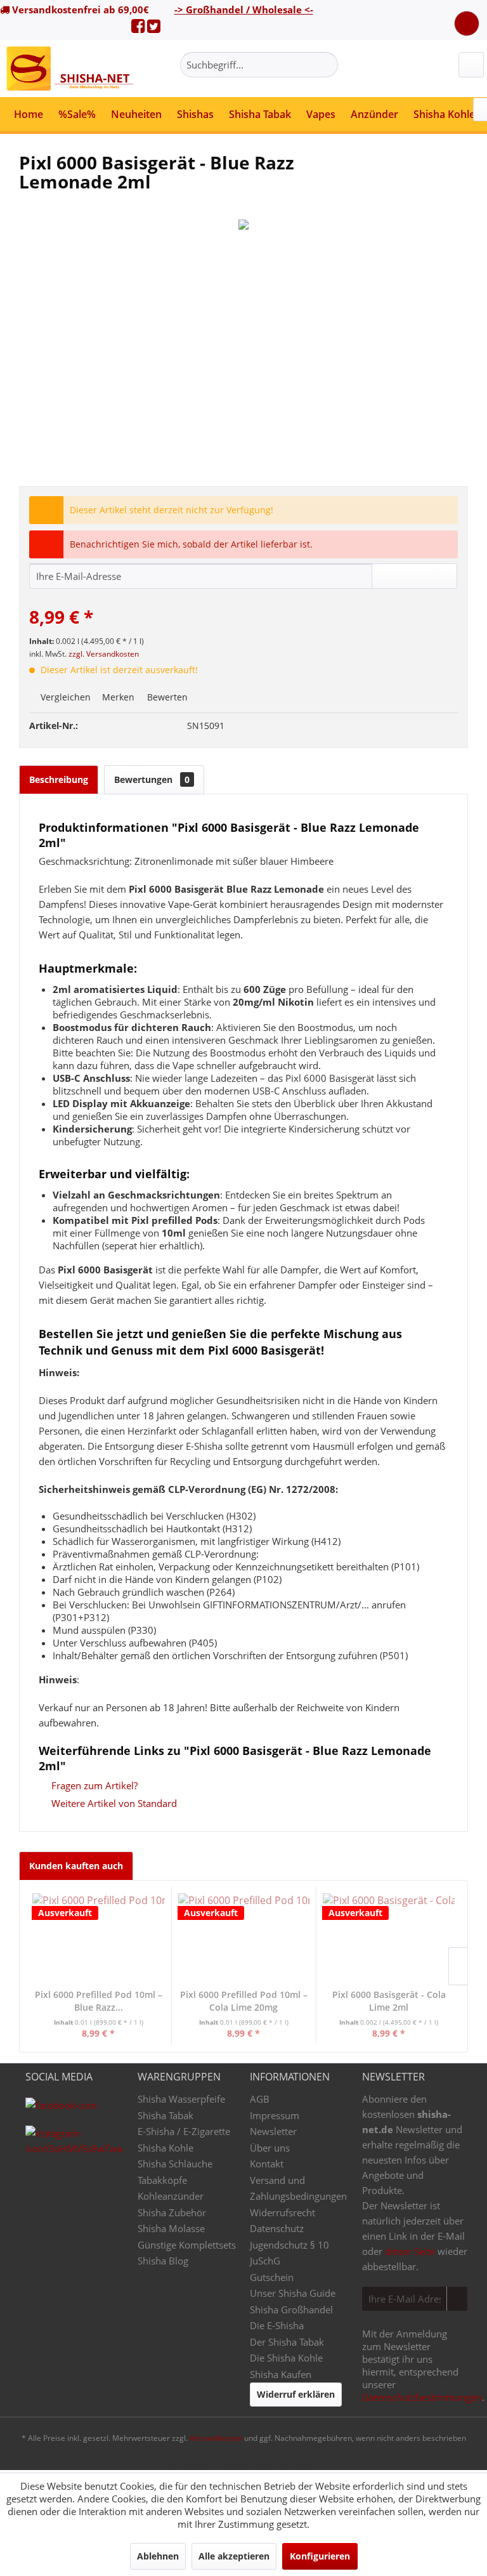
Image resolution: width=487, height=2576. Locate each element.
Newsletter (273, 2131)
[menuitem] (259, 65)
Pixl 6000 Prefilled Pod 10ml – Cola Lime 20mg (244, 2001)
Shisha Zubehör (172, 2212)
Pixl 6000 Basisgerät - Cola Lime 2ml (389, 2001)
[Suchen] (326, 65)
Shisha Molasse (171, 2228)
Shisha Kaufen (281, 2374)
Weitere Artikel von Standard (113, 1803)
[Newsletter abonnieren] (457, 2299)
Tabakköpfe (162, 2180)
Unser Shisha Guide (293, 2293)
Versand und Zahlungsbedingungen (298, 2188)
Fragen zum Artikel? (93, 1785)
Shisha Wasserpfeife (181, 2099)
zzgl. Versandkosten (104, 654)
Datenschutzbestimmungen (422, 2397)
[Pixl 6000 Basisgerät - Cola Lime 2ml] (389, 1938)
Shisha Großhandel (291, 2310)
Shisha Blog (163, 2261)
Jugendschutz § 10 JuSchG (289, 2253)
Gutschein (272, 2277)
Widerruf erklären (296, 2394)
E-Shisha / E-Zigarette (184, 2131)
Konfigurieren (320, 2556)
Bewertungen (152, 779)
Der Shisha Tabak (287, 2342)
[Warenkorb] (467, 23)
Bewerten (166, 697)
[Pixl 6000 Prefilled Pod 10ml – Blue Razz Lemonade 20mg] (99, 1938)
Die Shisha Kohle (286, 2358)
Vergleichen (64, 697)
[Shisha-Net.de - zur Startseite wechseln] (71, 69)
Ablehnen (158, 2556)
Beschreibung (59, 779)
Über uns (270, 2148)
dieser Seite (410, 2251)
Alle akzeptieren (234, 2556)
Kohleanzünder (171, 2196)
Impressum (275, 2115)
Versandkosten (216, 2438)
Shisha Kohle (166, 2148)
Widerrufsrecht (282, 2212)
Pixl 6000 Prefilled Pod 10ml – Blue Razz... (99, 2001)
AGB (260, 2099)
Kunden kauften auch (76, 1866)
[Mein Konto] (471, 65)
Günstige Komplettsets (187, 2245)
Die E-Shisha (277, 2325)
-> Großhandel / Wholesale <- (244, 10)
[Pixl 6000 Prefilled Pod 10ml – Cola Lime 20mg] (244, 1938)
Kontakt (267, 2164)
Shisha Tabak (166, 2115)
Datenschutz (277, 2228)
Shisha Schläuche (175, 2164)
